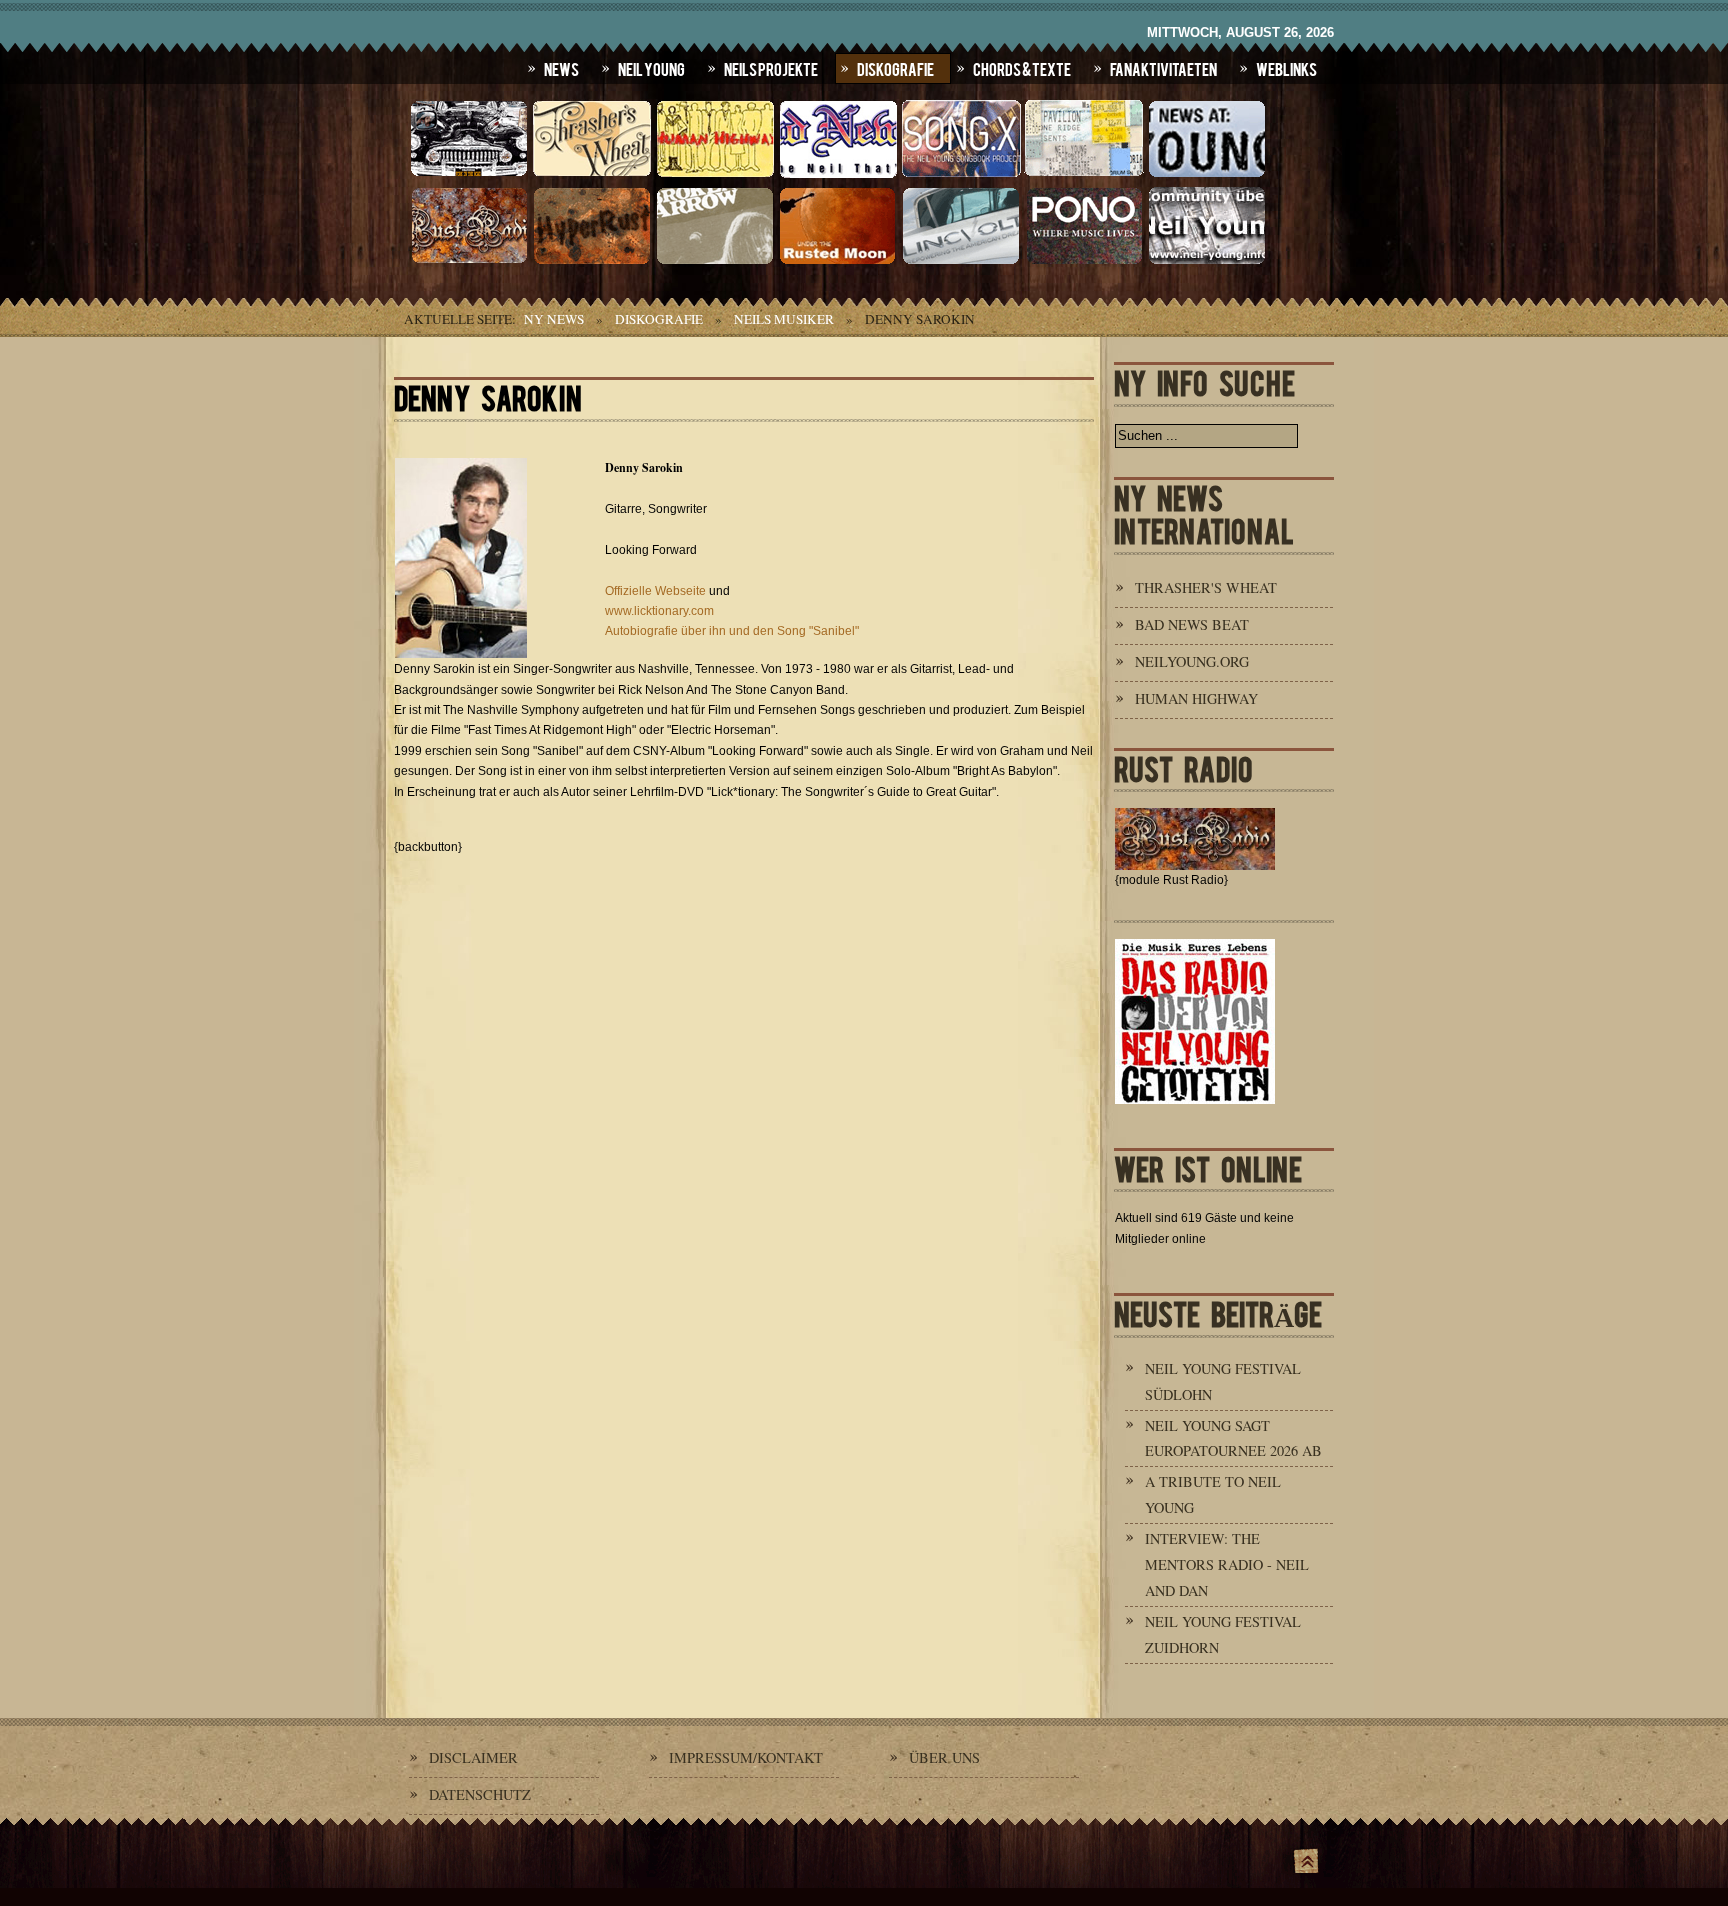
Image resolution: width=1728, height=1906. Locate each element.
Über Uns (944, 1757)
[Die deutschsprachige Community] (1207, 262)
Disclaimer (473, 1757)
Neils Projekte (771, 68)
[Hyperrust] (592, 262)
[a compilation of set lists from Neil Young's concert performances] (1084, 175)
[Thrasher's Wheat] (592, 175)
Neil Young (651, 68)
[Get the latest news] (1207, 175)
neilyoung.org (1192, 661)
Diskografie (895, 68)
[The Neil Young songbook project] (961, 175)
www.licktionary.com (659, 611)
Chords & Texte (1022, 68)
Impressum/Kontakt (746, 1757)
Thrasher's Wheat (1206, 587)
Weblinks (1286, 68)
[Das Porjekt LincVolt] (961, 262)
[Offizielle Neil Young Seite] (469, 175)
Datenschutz (480, 1794)
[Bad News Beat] (838, 175)
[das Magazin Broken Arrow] (715, 262)
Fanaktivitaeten (1163, 68)
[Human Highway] (715, 175)
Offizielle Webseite (655, 591)
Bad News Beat (1192, 624)
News (561, 68)
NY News (554, 319)
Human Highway (1196, 698)
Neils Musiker (784, 319)
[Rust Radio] (469, 262)
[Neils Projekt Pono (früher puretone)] (1084, 262)
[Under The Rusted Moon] (838, 262)
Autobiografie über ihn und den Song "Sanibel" (732, 631)
